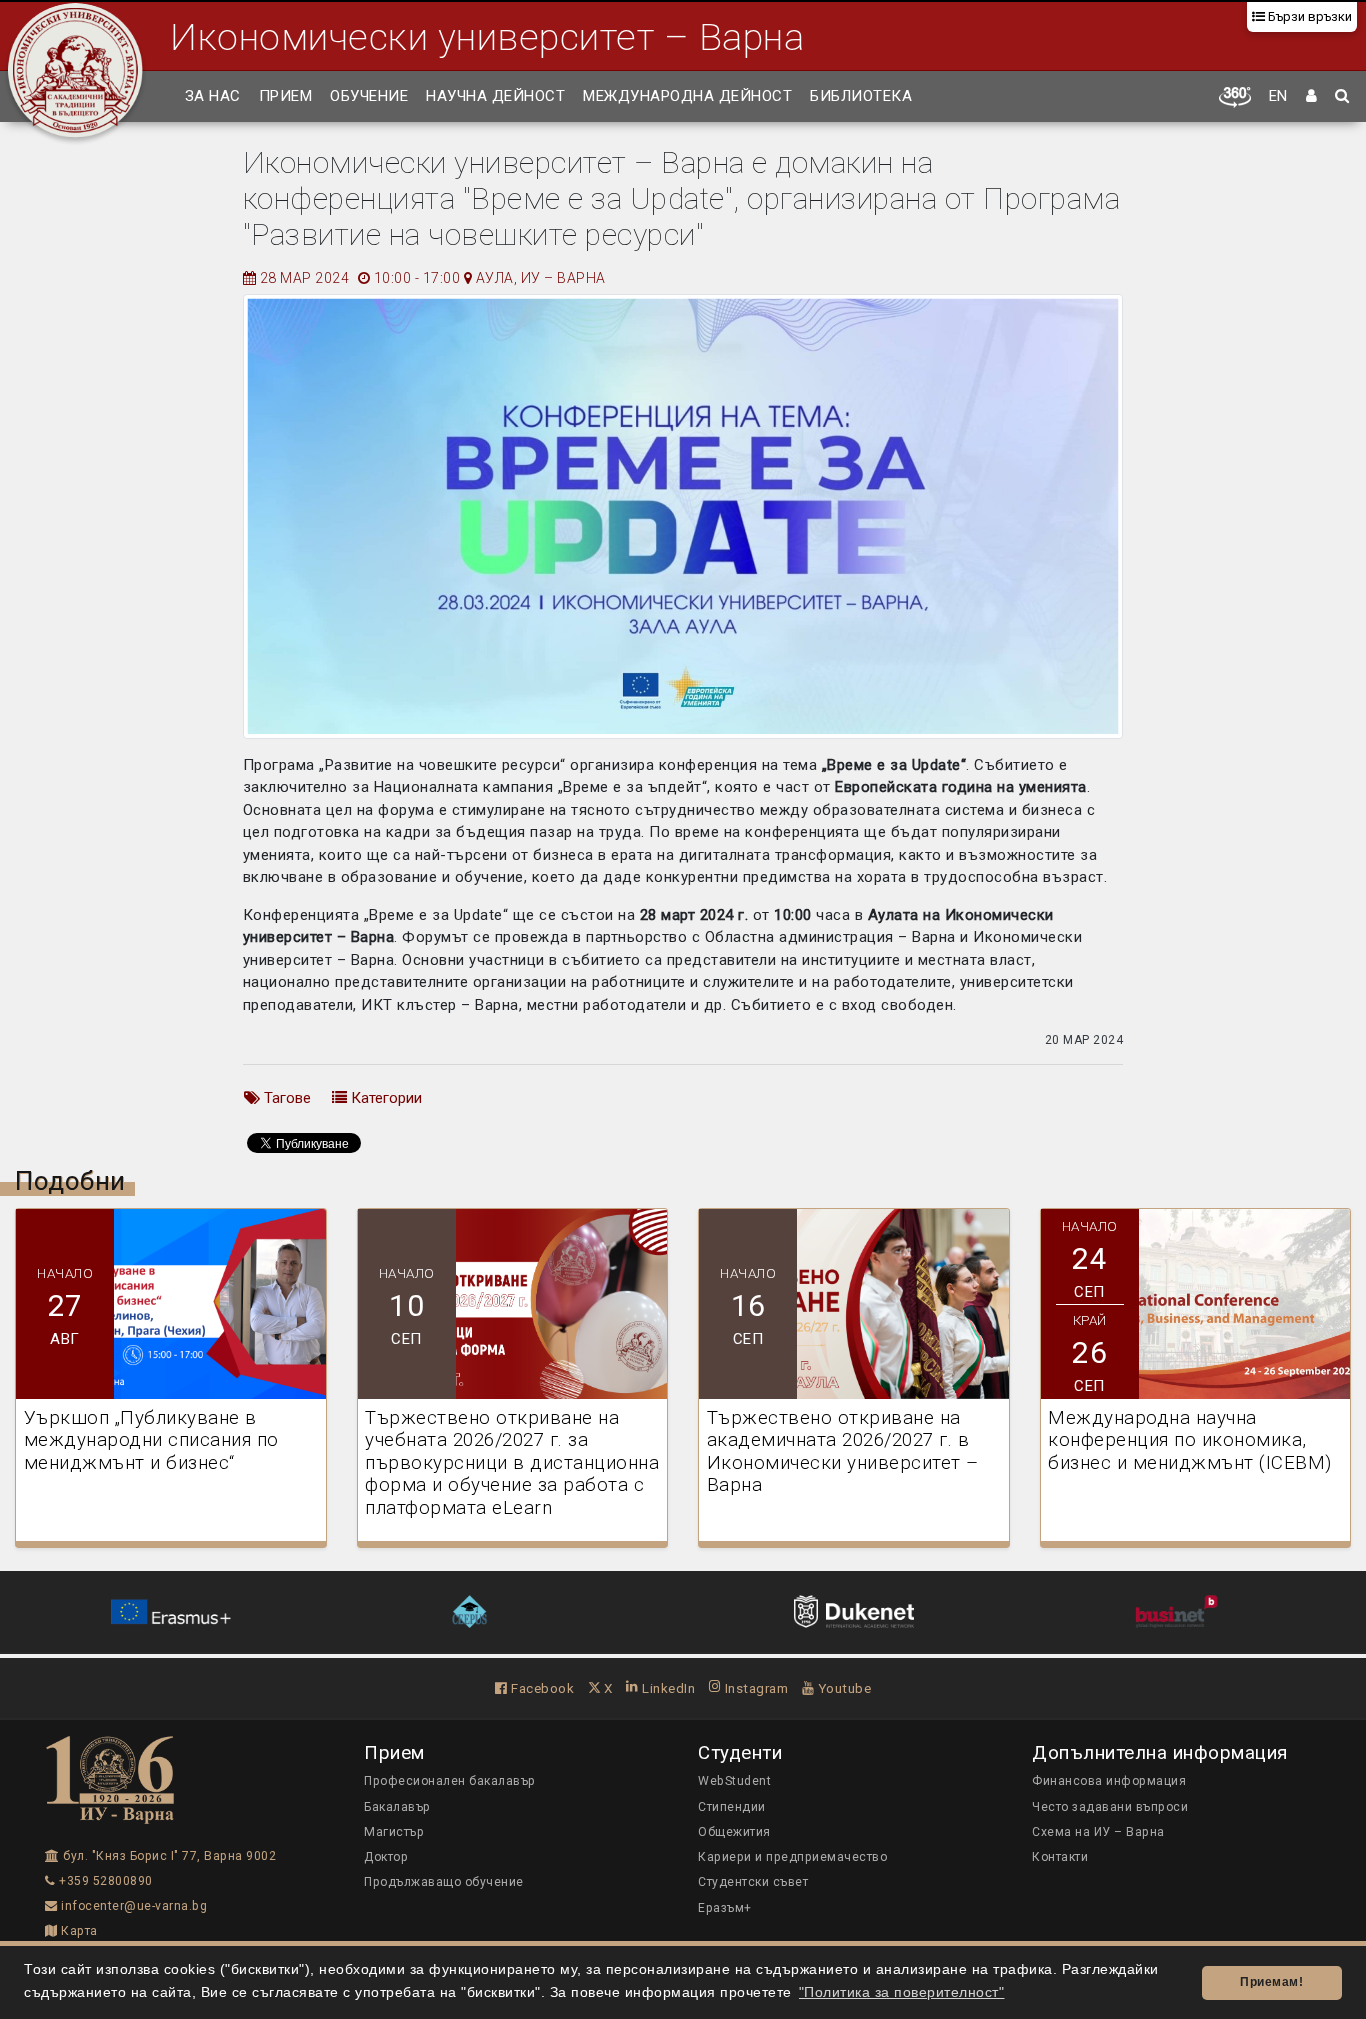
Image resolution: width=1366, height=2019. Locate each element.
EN (1278, 96)
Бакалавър (397, 1807)
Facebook (541, 1688)
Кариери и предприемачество (792, 1857)
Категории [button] (384, 1098)
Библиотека (861, 96)
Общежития (734, 1832)
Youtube (842, 1688)
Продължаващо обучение (444, 1882)
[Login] (1312, 97)
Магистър (394, 1832)
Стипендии (732, 1807)
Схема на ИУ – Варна (1098, 1832)
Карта (78, 1931)
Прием (286, 96)
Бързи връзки (1308, 16)
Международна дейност (687, 96)
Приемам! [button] (1271, 1982)
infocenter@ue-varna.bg (132, 1906)
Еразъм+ (725, 1908)
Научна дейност (495, 96)
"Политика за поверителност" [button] (902, 1992)
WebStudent (734, 1781)
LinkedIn (667, 1688)
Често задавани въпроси (1110, 1807)
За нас (213, 96)
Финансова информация (1109, 1781)
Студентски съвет (753, 1882)
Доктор (386, 1857)
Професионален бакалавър (450, 1781)
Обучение (369, 96)
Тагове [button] (285, 1098)
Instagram (754, 1688)
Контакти (1060, 1857)
